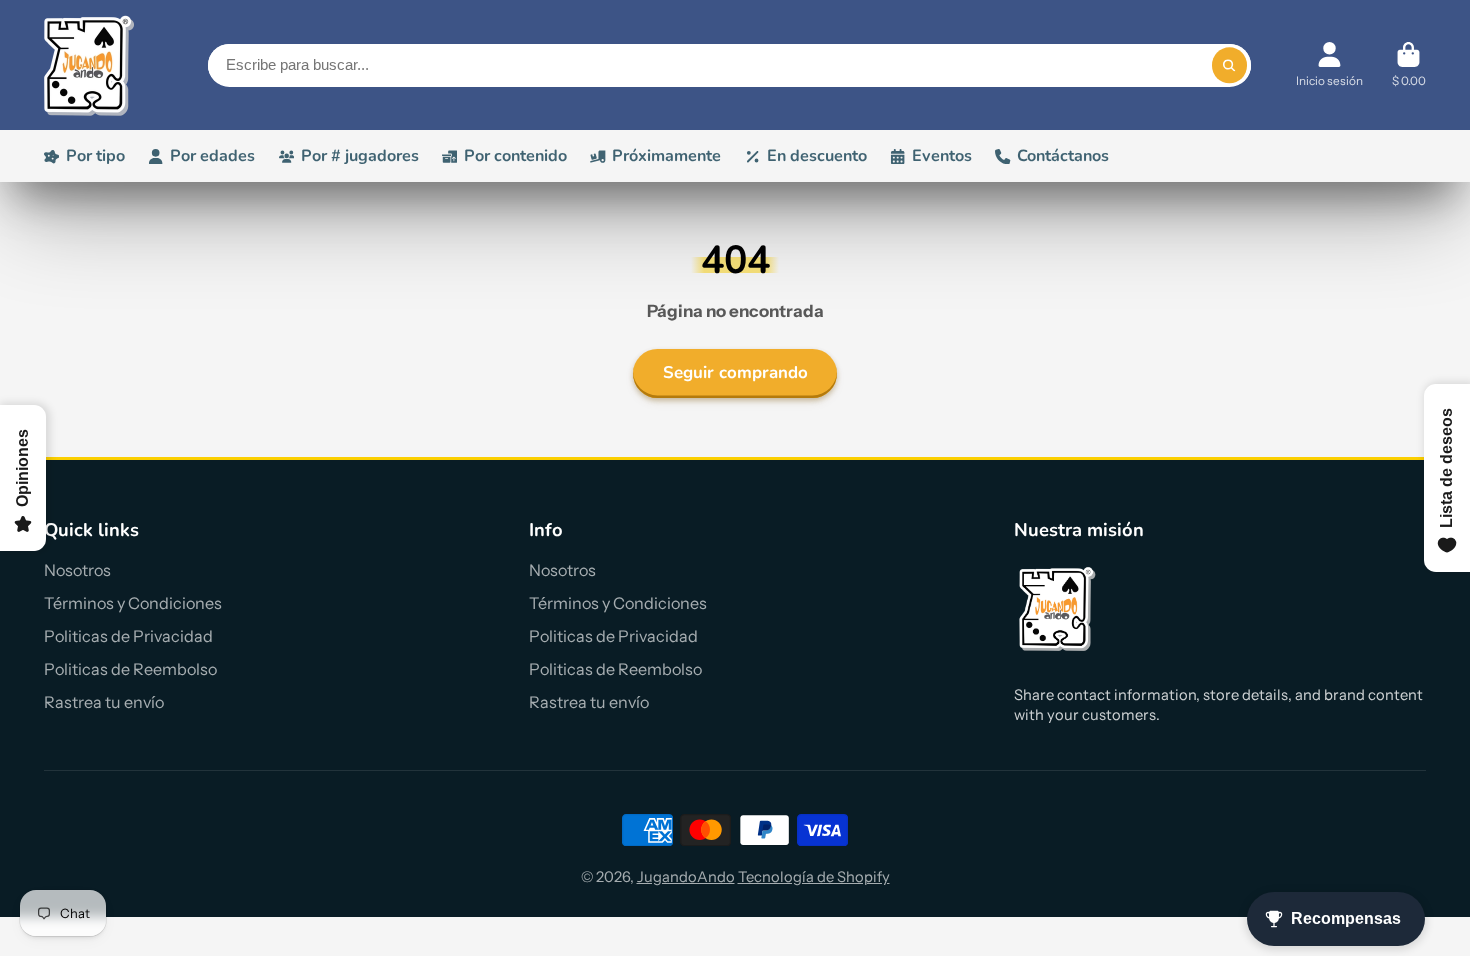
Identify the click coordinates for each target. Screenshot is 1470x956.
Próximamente (666, 156)
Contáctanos (1063, 156)
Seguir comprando (735, 372)
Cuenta (1329, 65)
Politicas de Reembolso (130, 669)
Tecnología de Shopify (814, 877)
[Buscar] (1229, 65)
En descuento (817, 156)
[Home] (89, 65)
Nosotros (77, 570)
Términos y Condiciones (133, 603)
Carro (1409, 65)
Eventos (942, 156)
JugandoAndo (686, 877)
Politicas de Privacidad (128, 636)
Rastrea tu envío (104, 702)
